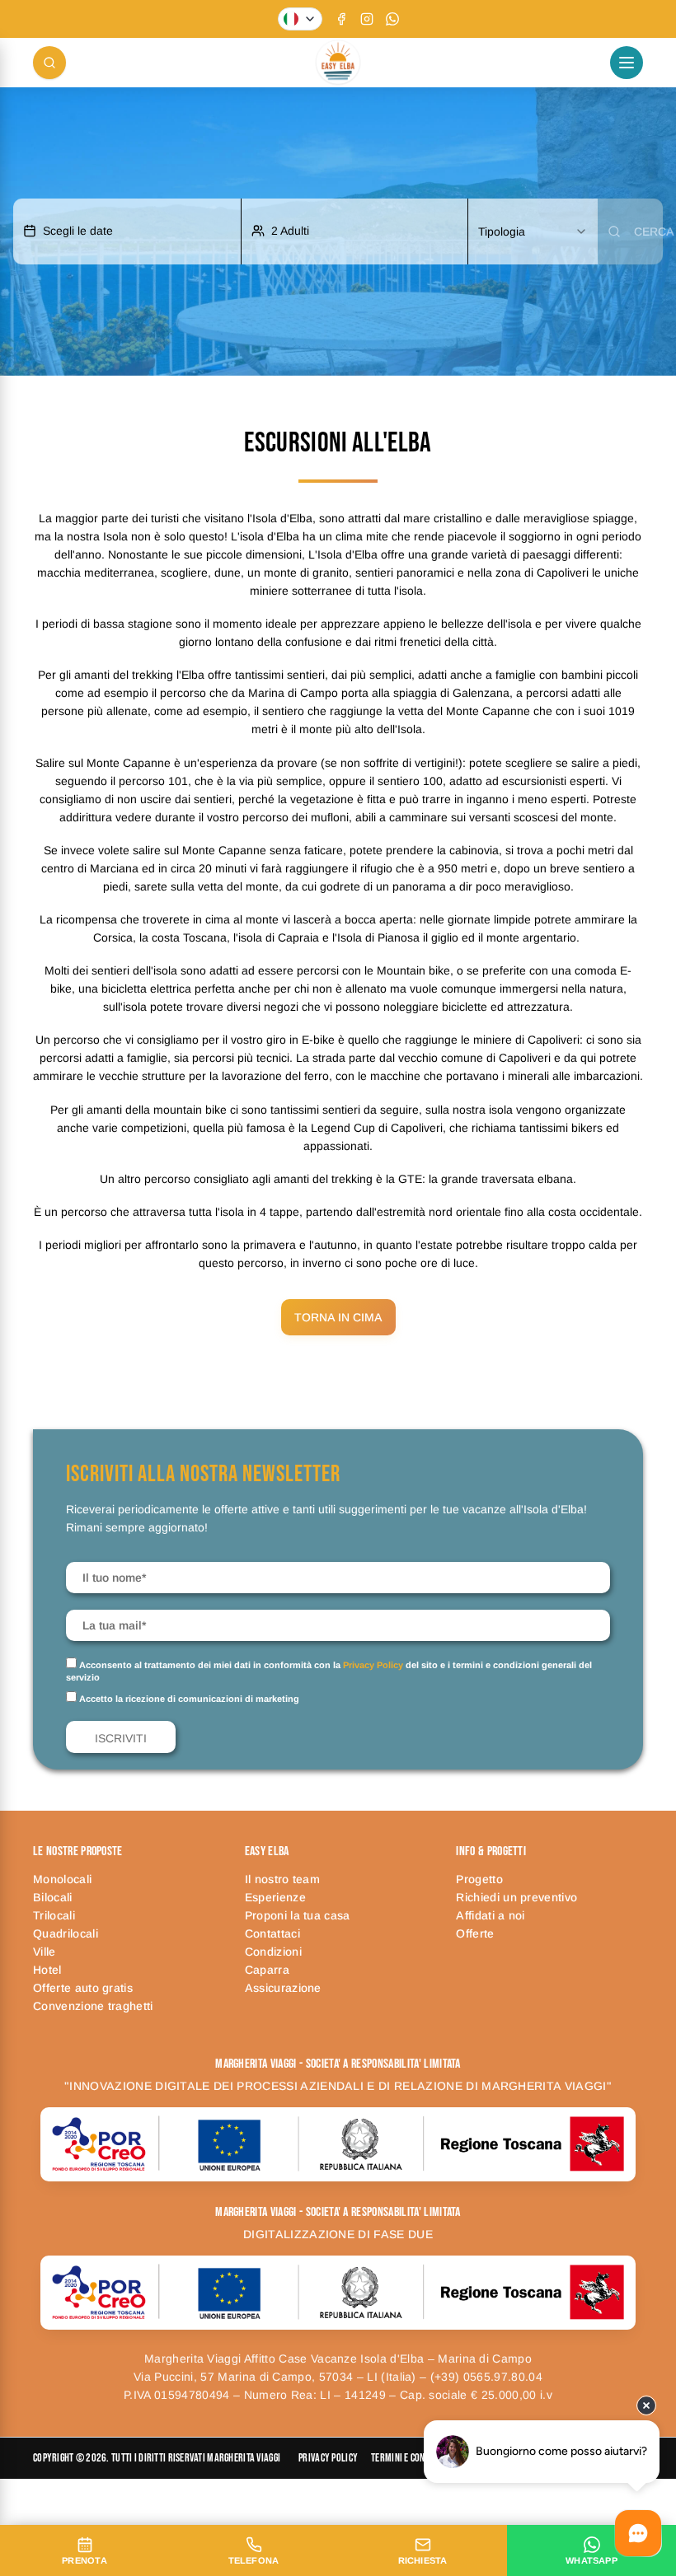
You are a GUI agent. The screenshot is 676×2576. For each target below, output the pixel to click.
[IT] (300, 19)
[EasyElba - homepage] (338, 63)
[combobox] (533, 231)
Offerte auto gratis (83, 1988)
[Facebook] (341, 19)
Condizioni (273, 1952)
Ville (45, 1952)
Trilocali (54, 1915)
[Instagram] (367, 19)
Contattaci (272, 1933)
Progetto (479, 1879)
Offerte (475, 1933)
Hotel (47, 1970)
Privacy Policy (373, 1665)
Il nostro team (282, 1879)
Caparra (267, 1970)
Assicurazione (283, 1988)
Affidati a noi (490, 1915)
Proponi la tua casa (298, 1915)
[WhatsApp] (392, 19)
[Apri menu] (627, 63)
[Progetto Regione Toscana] (338, 2144)
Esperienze (275, 1897)
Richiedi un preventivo (516, 1897)
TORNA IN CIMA (338, 1317)
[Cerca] (49, 63)
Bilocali (53, 1897)
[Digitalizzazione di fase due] (338, 2293)
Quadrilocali (66, 1933)
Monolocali (62, 1879)
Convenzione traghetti (93, 2006)
